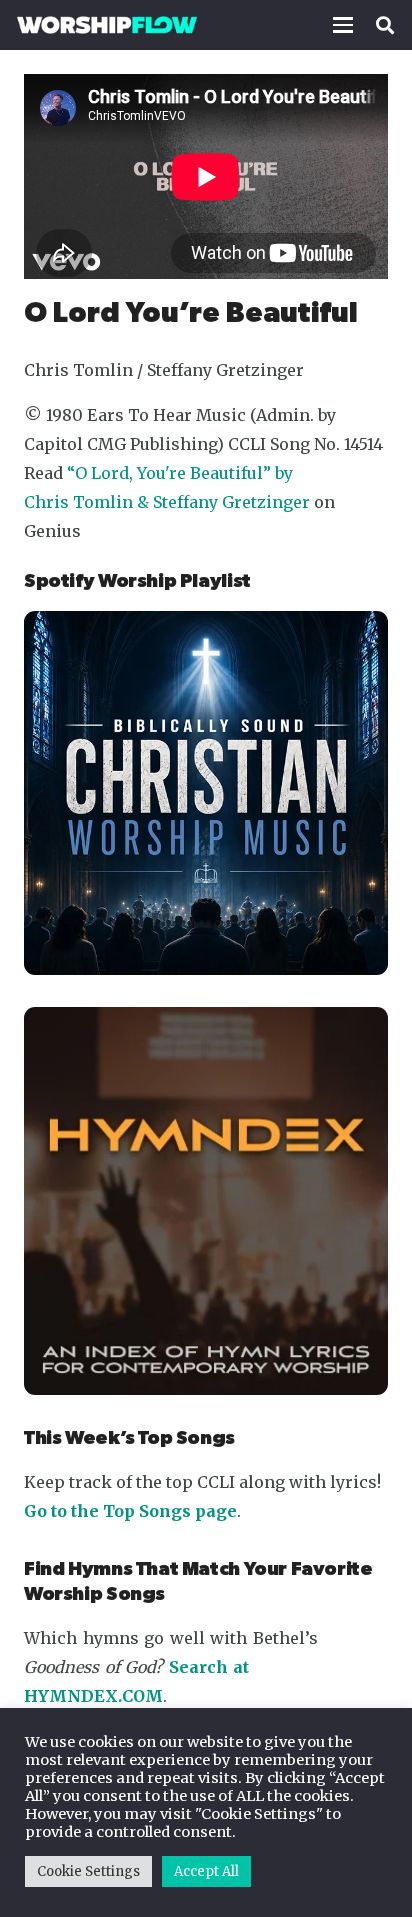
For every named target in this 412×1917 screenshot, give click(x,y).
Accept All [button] (206, 1871)
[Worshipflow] (107, 25)
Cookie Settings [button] (88, 1871)
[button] (343, 25)
